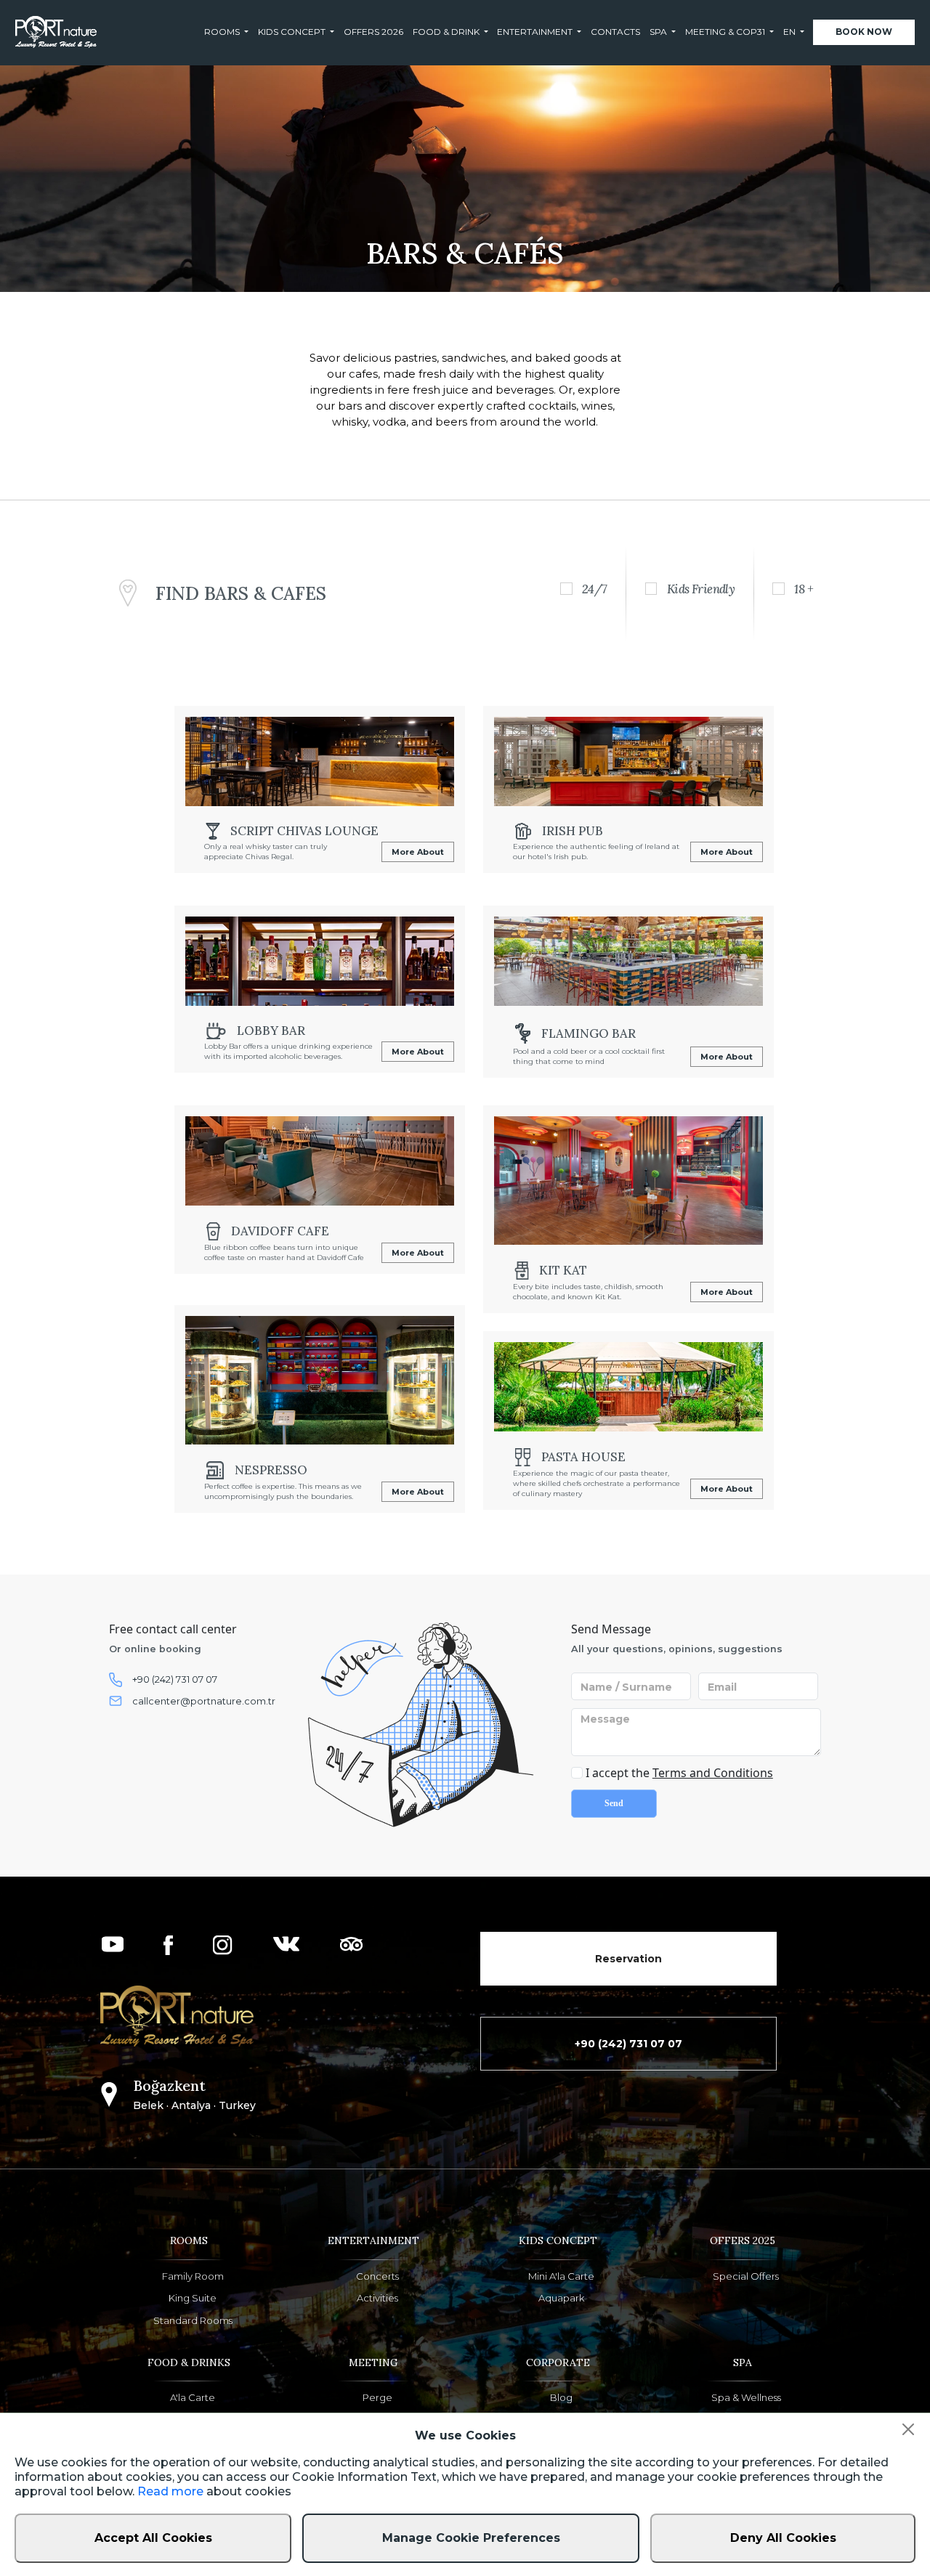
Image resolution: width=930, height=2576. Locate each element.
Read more (170, 2491)
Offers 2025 (743, 2240)
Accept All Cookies (153, 2538)
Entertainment (535, 32)
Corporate (558, 2362)
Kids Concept (292, 32)
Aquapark (561, 2298)
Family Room (193, 2276)
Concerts (377, 2276)
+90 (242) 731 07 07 (175, 1679)
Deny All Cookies (783, 2538)
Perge (377, 2398)
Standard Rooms (193, 2321)
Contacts (615, 32)
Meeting (373, 2362)
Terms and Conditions (713, 1773)
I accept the (678, 1773)
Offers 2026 (373, 32)
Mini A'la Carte (561, 2276)
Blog (561, 2398)
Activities (377, 2298)
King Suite (193, 2298)
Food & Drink (446, 32)
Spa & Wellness (746, 2398)
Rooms (222, 32)
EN (789, 32)
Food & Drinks (189, 2362)
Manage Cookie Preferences (471, 2538)
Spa (658, 32)
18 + (804, 589)
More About (418, 852)
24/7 (595, 589)
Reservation (628, 1959)
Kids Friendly (701, 589)
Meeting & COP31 (725, 32)
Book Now (864, 32)
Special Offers (746, 2276)
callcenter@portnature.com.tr (204, 1701)
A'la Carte (193, 2398)
